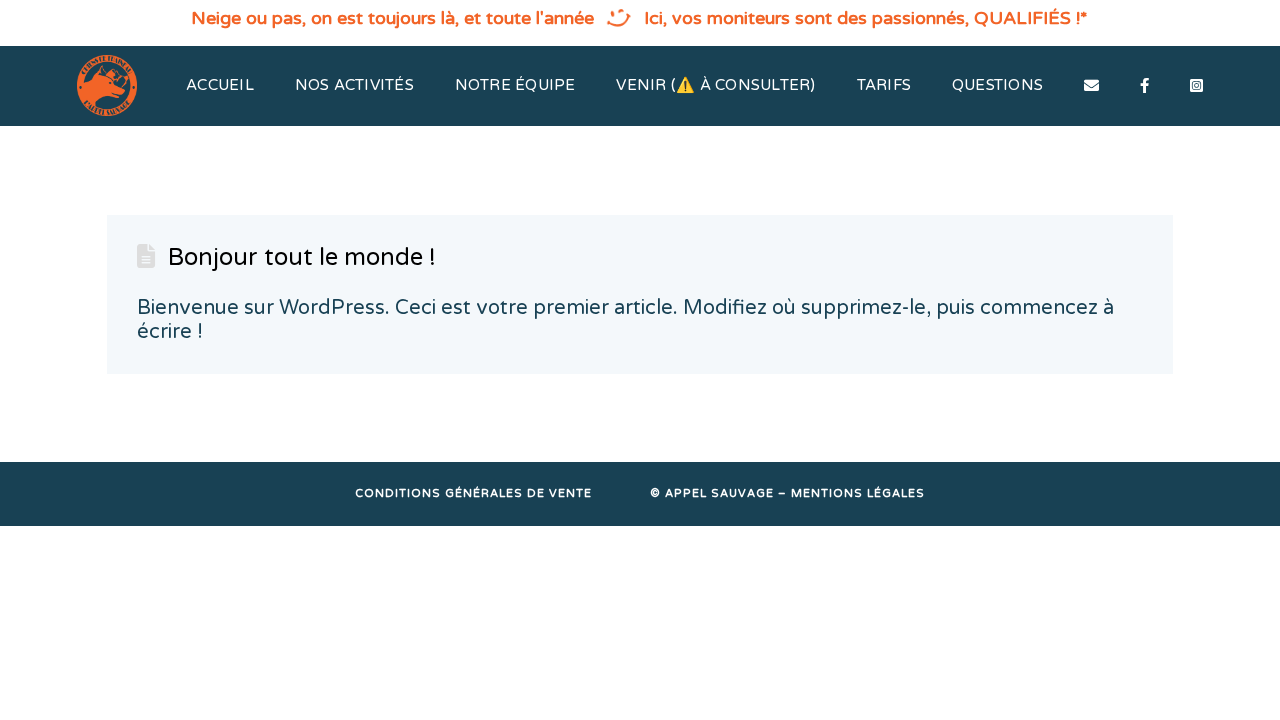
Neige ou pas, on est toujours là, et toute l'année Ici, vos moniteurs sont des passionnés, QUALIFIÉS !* (639, 18)
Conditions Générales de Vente (473, 493)
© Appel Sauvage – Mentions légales (787, 493)
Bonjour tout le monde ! (302, 257)
